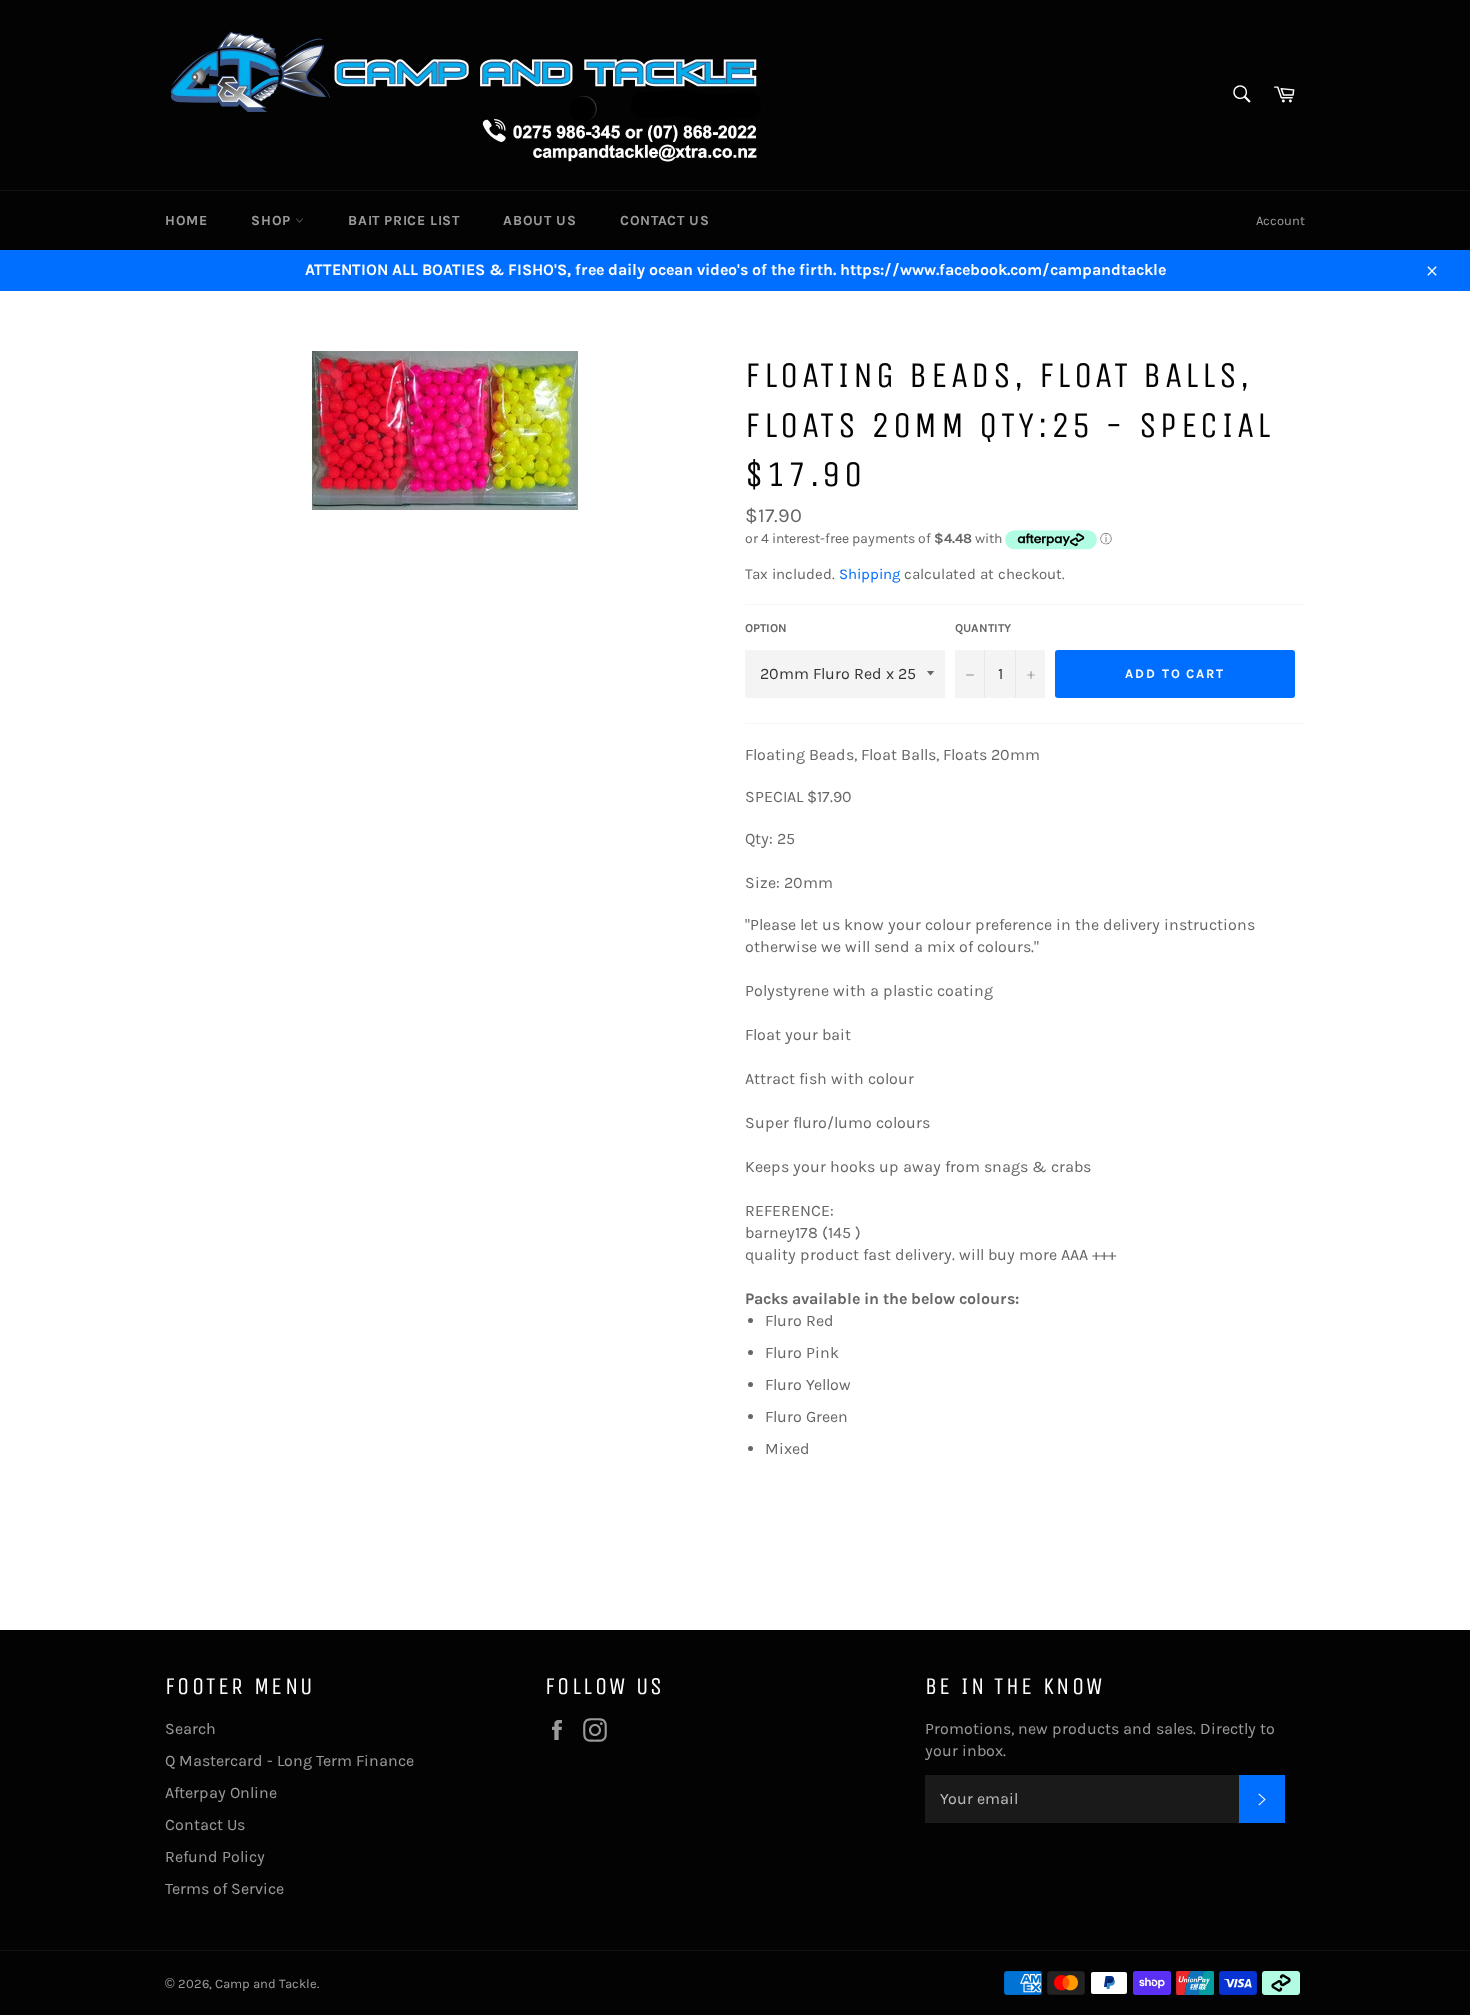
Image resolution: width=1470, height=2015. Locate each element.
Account (1280, 220)
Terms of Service (224, 1888)
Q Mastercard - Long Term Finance (289, 1760)
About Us (539, 220)
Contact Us (664, 220)
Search (190, 1728)
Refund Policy (215, 1856)
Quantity (983, 628)
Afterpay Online (221, 1792)
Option (766, 628)
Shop (273, 220)
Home (186, 220)
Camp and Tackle (266, 1983)
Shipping (869, 574)
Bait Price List (403, 220)
